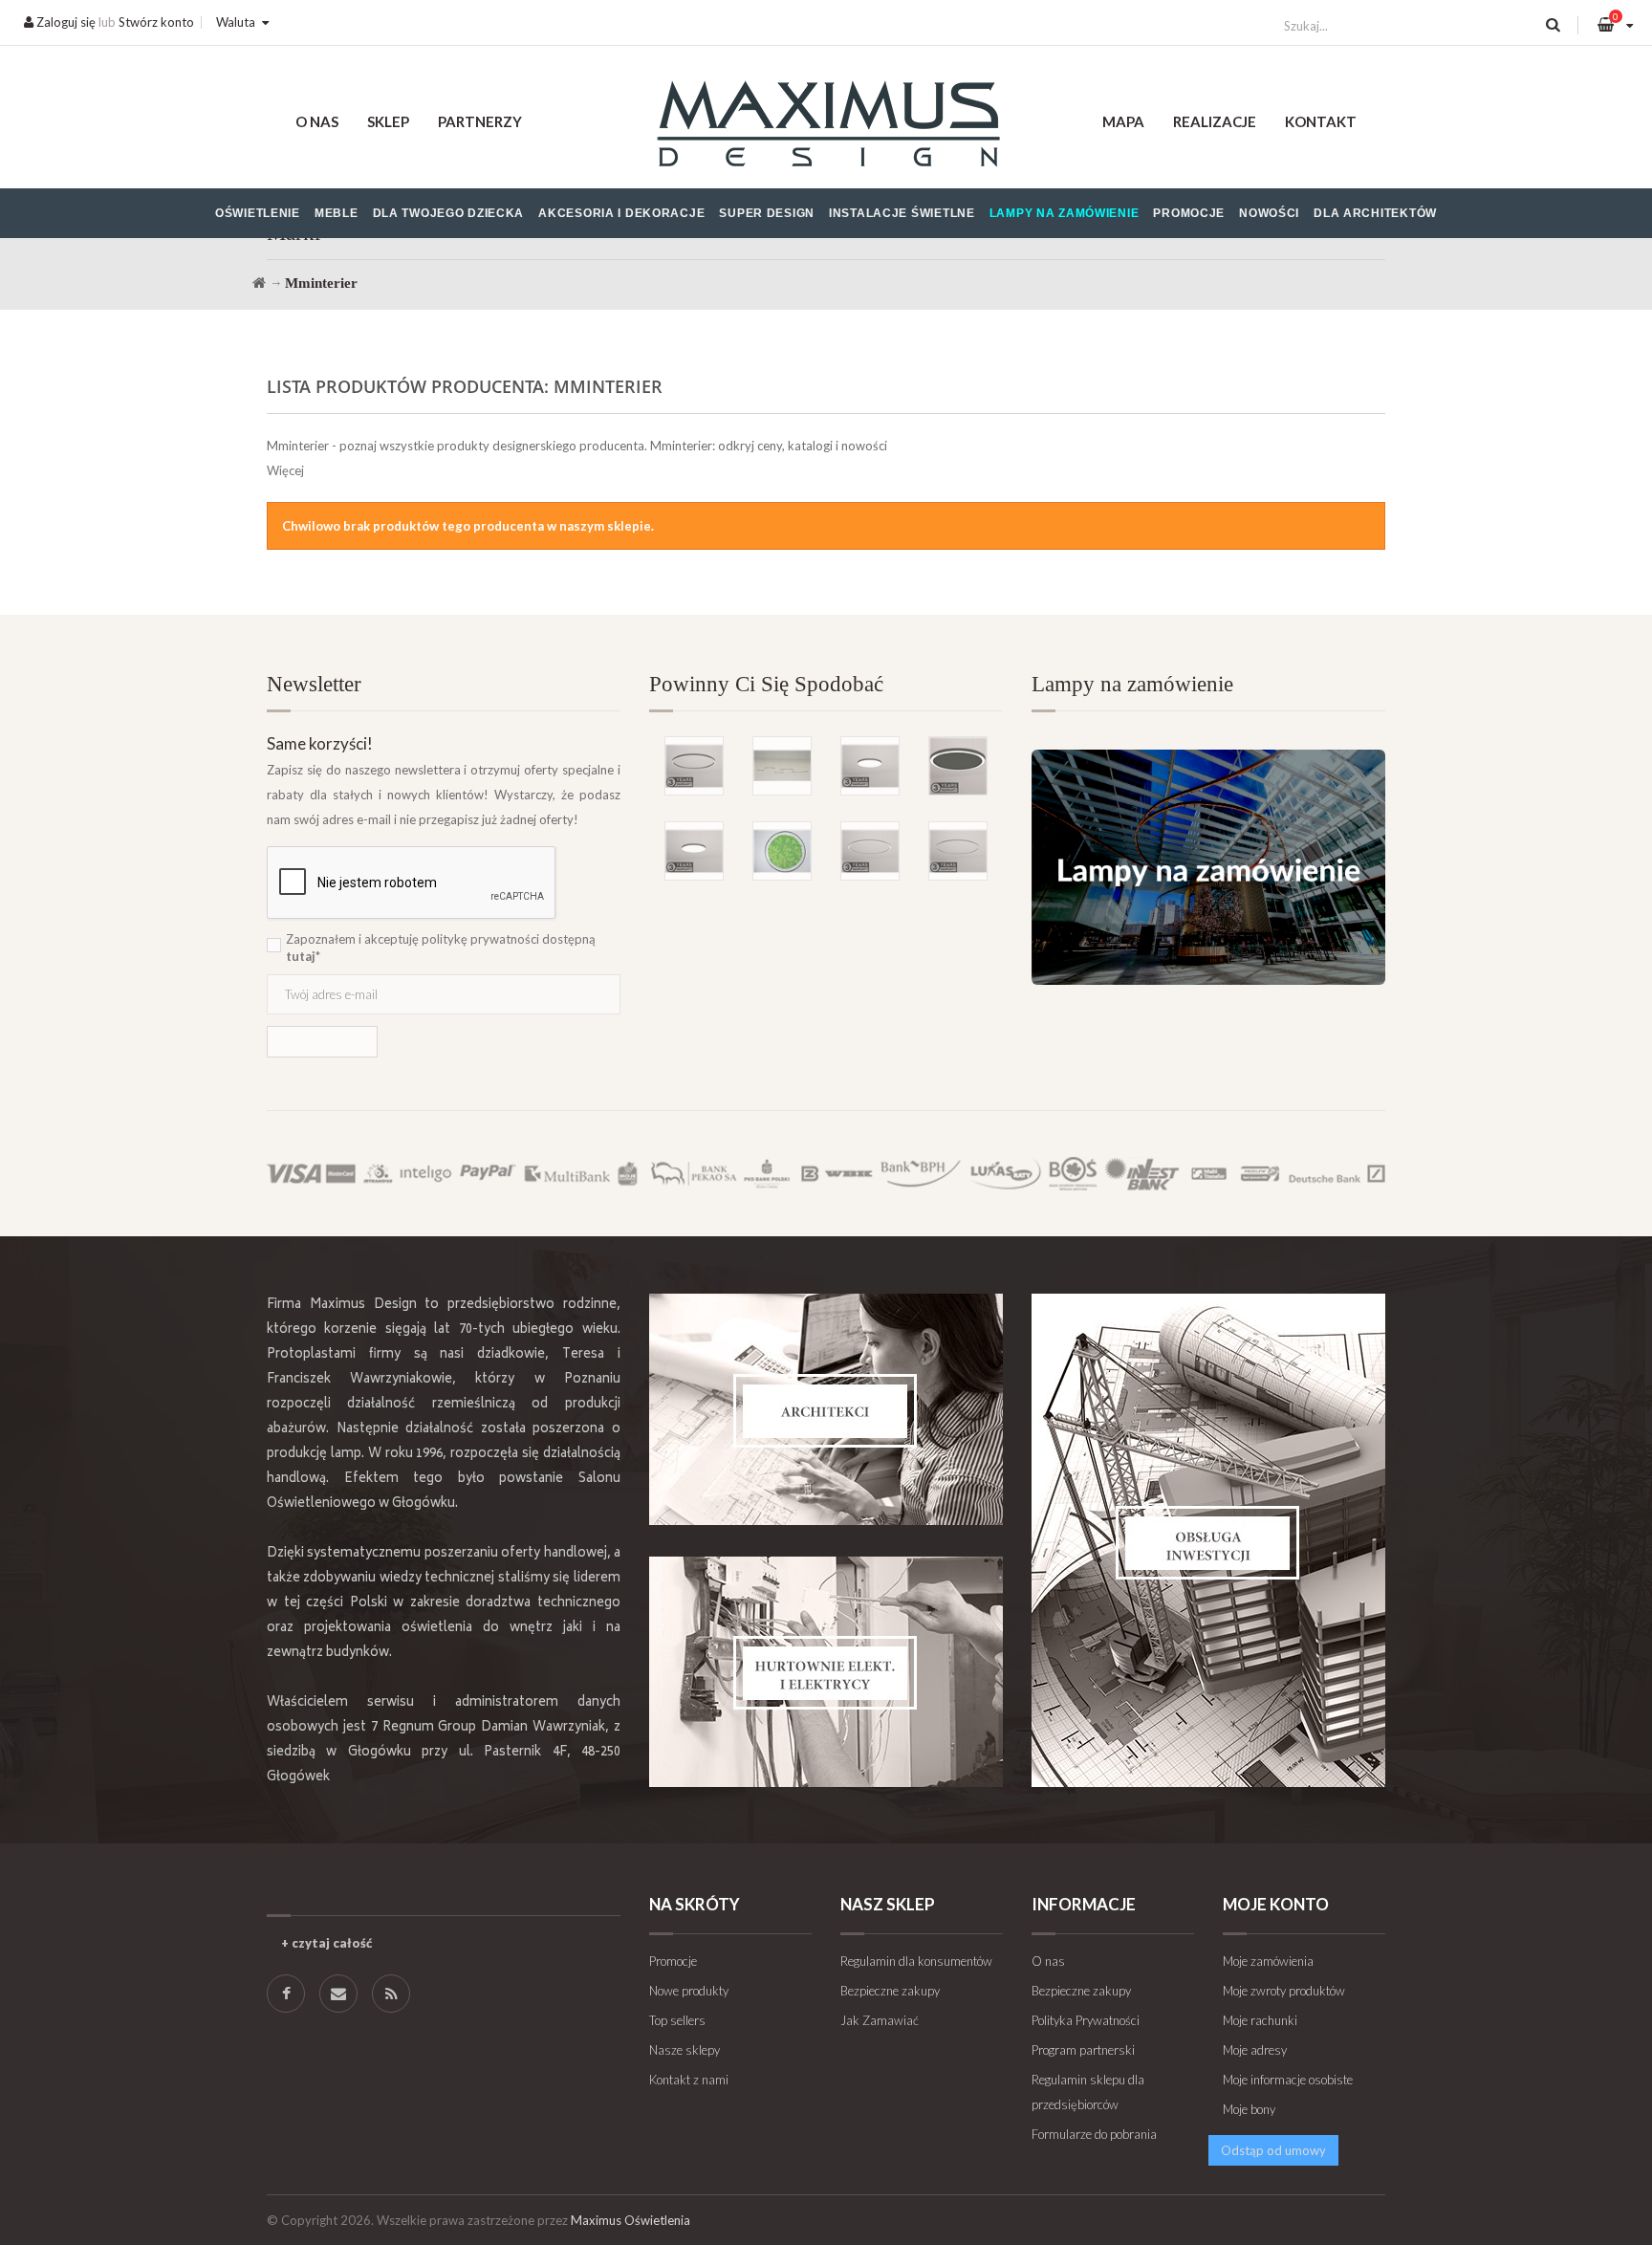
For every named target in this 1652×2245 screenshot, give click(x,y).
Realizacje (1215, 121)
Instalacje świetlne (902, 213)
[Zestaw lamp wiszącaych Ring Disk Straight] (782, 766)
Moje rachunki (1260, 2020)
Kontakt (1321, 121)
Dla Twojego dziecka (449, 213)
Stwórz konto (156, 22)
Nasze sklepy (685, 2050)
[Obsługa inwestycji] (1208, 1540)
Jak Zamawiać (880, 2020)
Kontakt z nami (689, 2080)
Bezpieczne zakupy (890, 1991)
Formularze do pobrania (1094, 2134)
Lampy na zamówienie (1065, 213)
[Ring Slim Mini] (870, 851)
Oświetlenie (258, 213)
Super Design (767, 213)
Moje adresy (1255, 2050)
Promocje (1189, 213)
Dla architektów (1375, 213)
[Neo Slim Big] (870, 766)
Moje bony (1249, 2109)
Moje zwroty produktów (1284, 1991)
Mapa (1123, 121)
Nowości (1269, 213)
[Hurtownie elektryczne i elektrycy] (826, 1672)
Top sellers (677, 2020)
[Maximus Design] (826, 127)
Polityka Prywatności (1086, 2020)
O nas (317, 121)
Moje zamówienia (1268, 1961)
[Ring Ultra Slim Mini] (958, 851)
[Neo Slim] (694, 851)
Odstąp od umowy (1273, 2150)
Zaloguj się (65, 22)
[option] (826, 778)
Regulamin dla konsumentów (916, 1961)
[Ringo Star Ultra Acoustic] (958, 766)
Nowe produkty (689, 1991)
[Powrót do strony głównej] (259, 283)
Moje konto (1276, 1904)
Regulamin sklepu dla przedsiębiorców (1088, 2092)
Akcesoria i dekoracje (621, 213)
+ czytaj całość (326, 1943)
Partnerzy (480, 121)
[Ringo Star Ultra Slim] (694, 766)
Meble (337, 213)
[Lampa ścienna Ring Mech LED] (782, 851)
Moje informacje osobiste (1288, 2080)
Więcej (285, 470)
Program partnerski (1083, 2050)
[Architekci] (826, 1409)
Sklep (388, 121)
